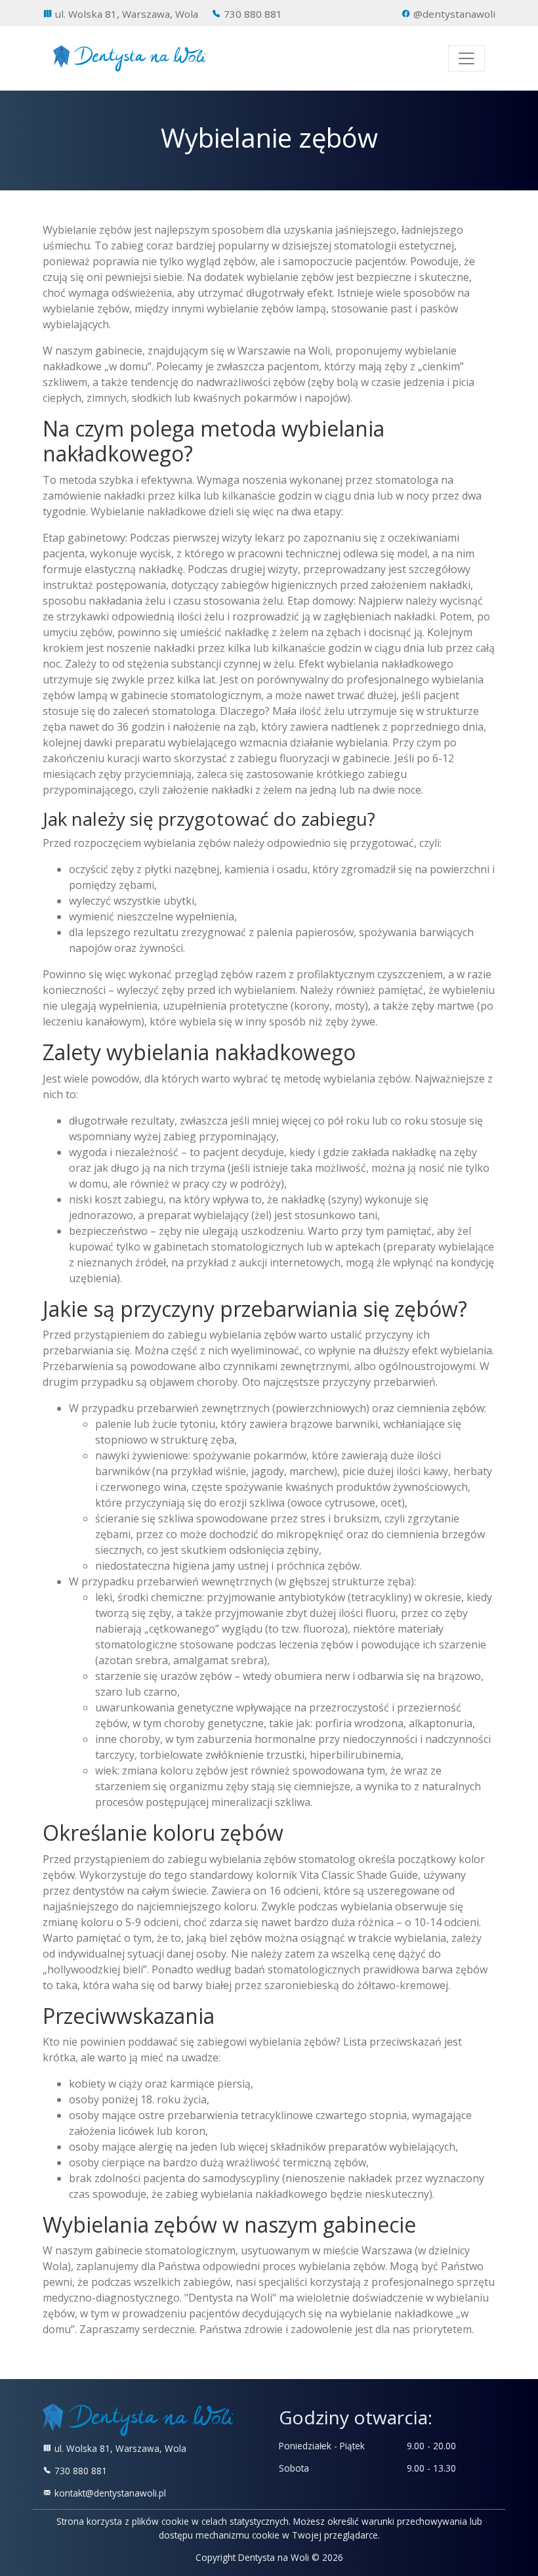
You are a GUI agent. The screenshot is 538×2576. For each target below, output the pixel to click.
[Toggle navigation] (466, 58)
